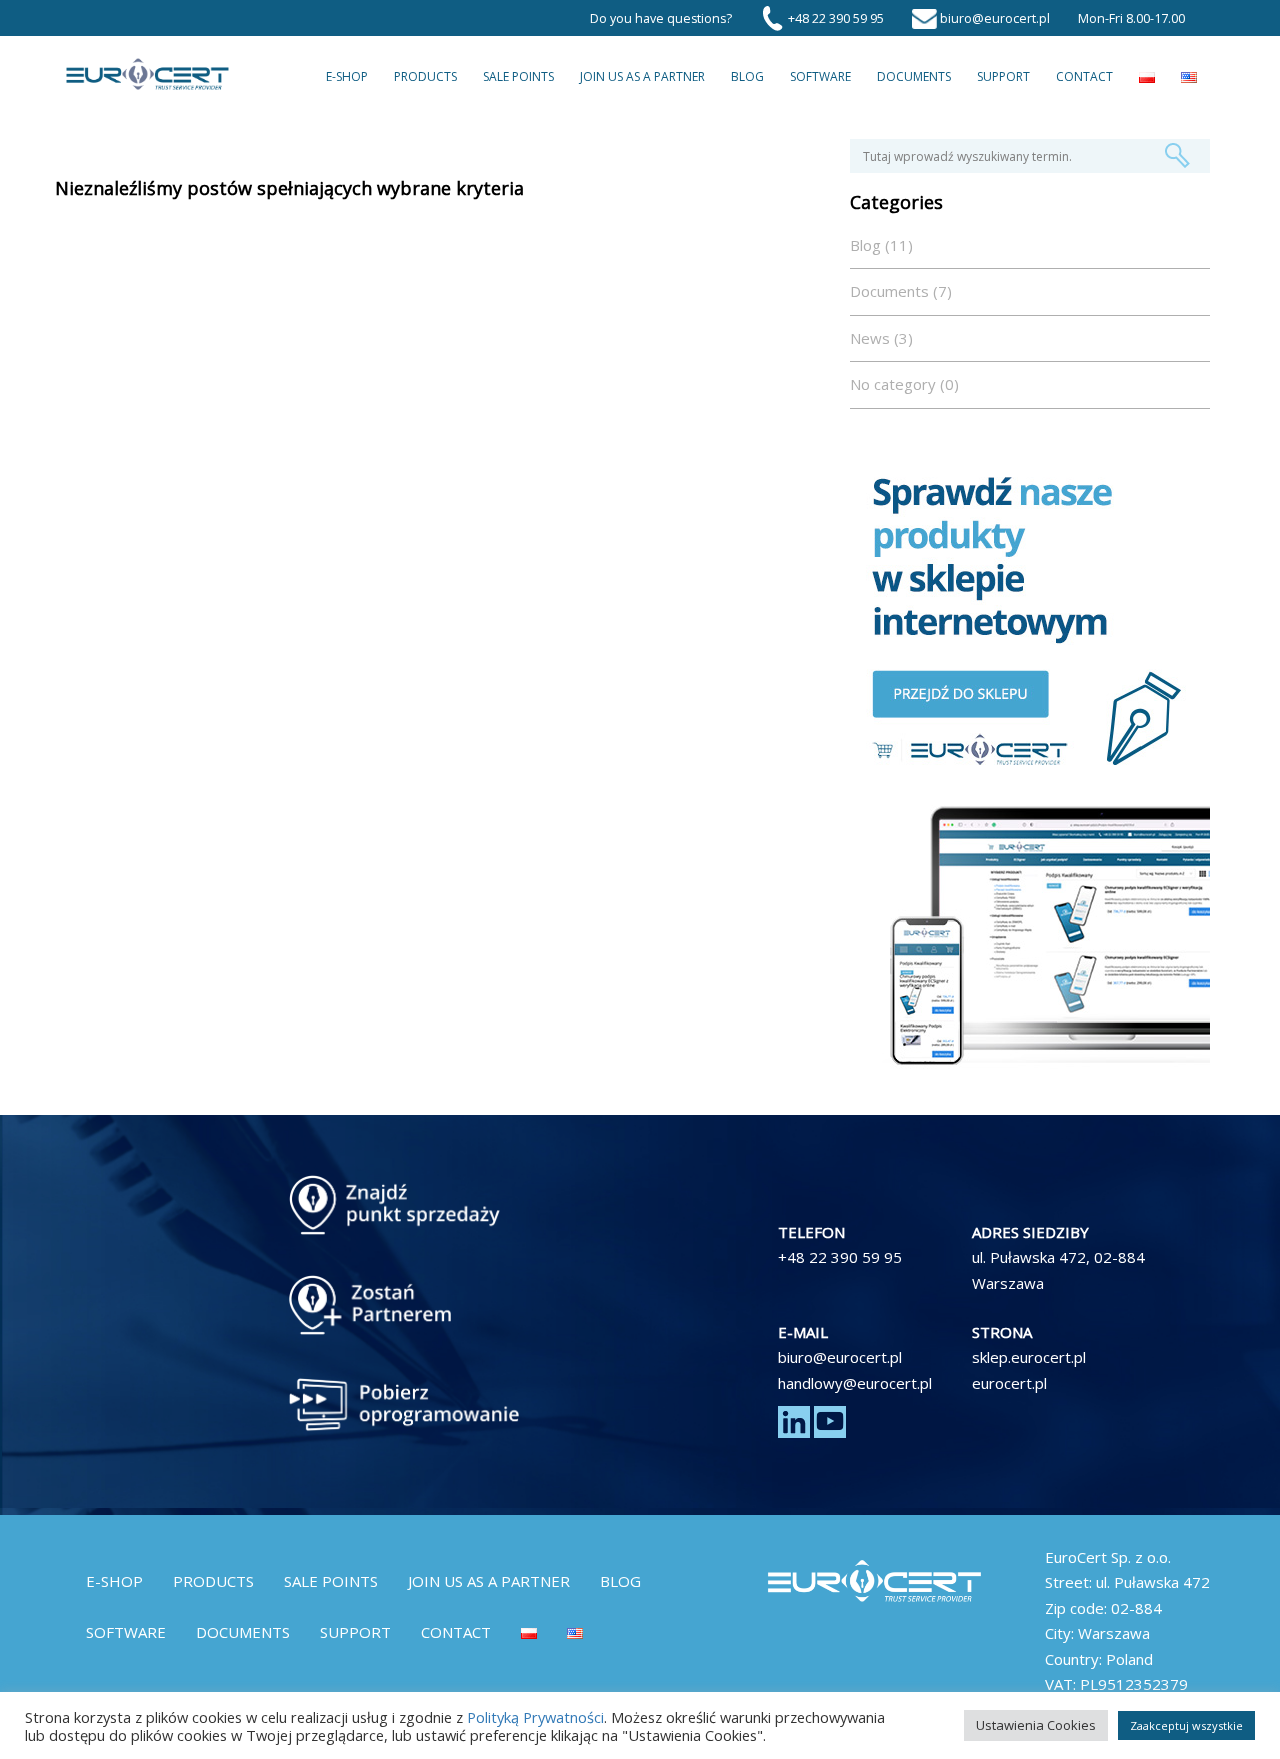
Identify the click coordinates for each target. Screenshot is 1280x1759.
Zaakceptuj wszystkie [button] (1186, 1725)
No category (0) (904, 384)
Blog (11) (881, 245)
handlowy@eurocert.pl (855, 1383)
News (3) (881, 338)
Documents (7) (901, 291)
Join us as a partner (642, 76)
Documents (914, 76)
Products (425, 76)
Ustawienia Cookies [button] (1036, 1725)
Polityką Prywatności (535, 1717)
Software (820, 76)
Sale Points (518, 76)
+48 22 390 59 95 (840, 1257)
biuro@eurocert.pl (840, 1357)
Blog (747, 76)
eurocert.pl (1009, 1383)
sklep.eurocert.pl (1029, 1357)
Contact (1084, 76)
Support (1003, 76)
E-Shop (347, 76)
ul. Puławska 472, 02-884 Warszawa (1058, 1270)
